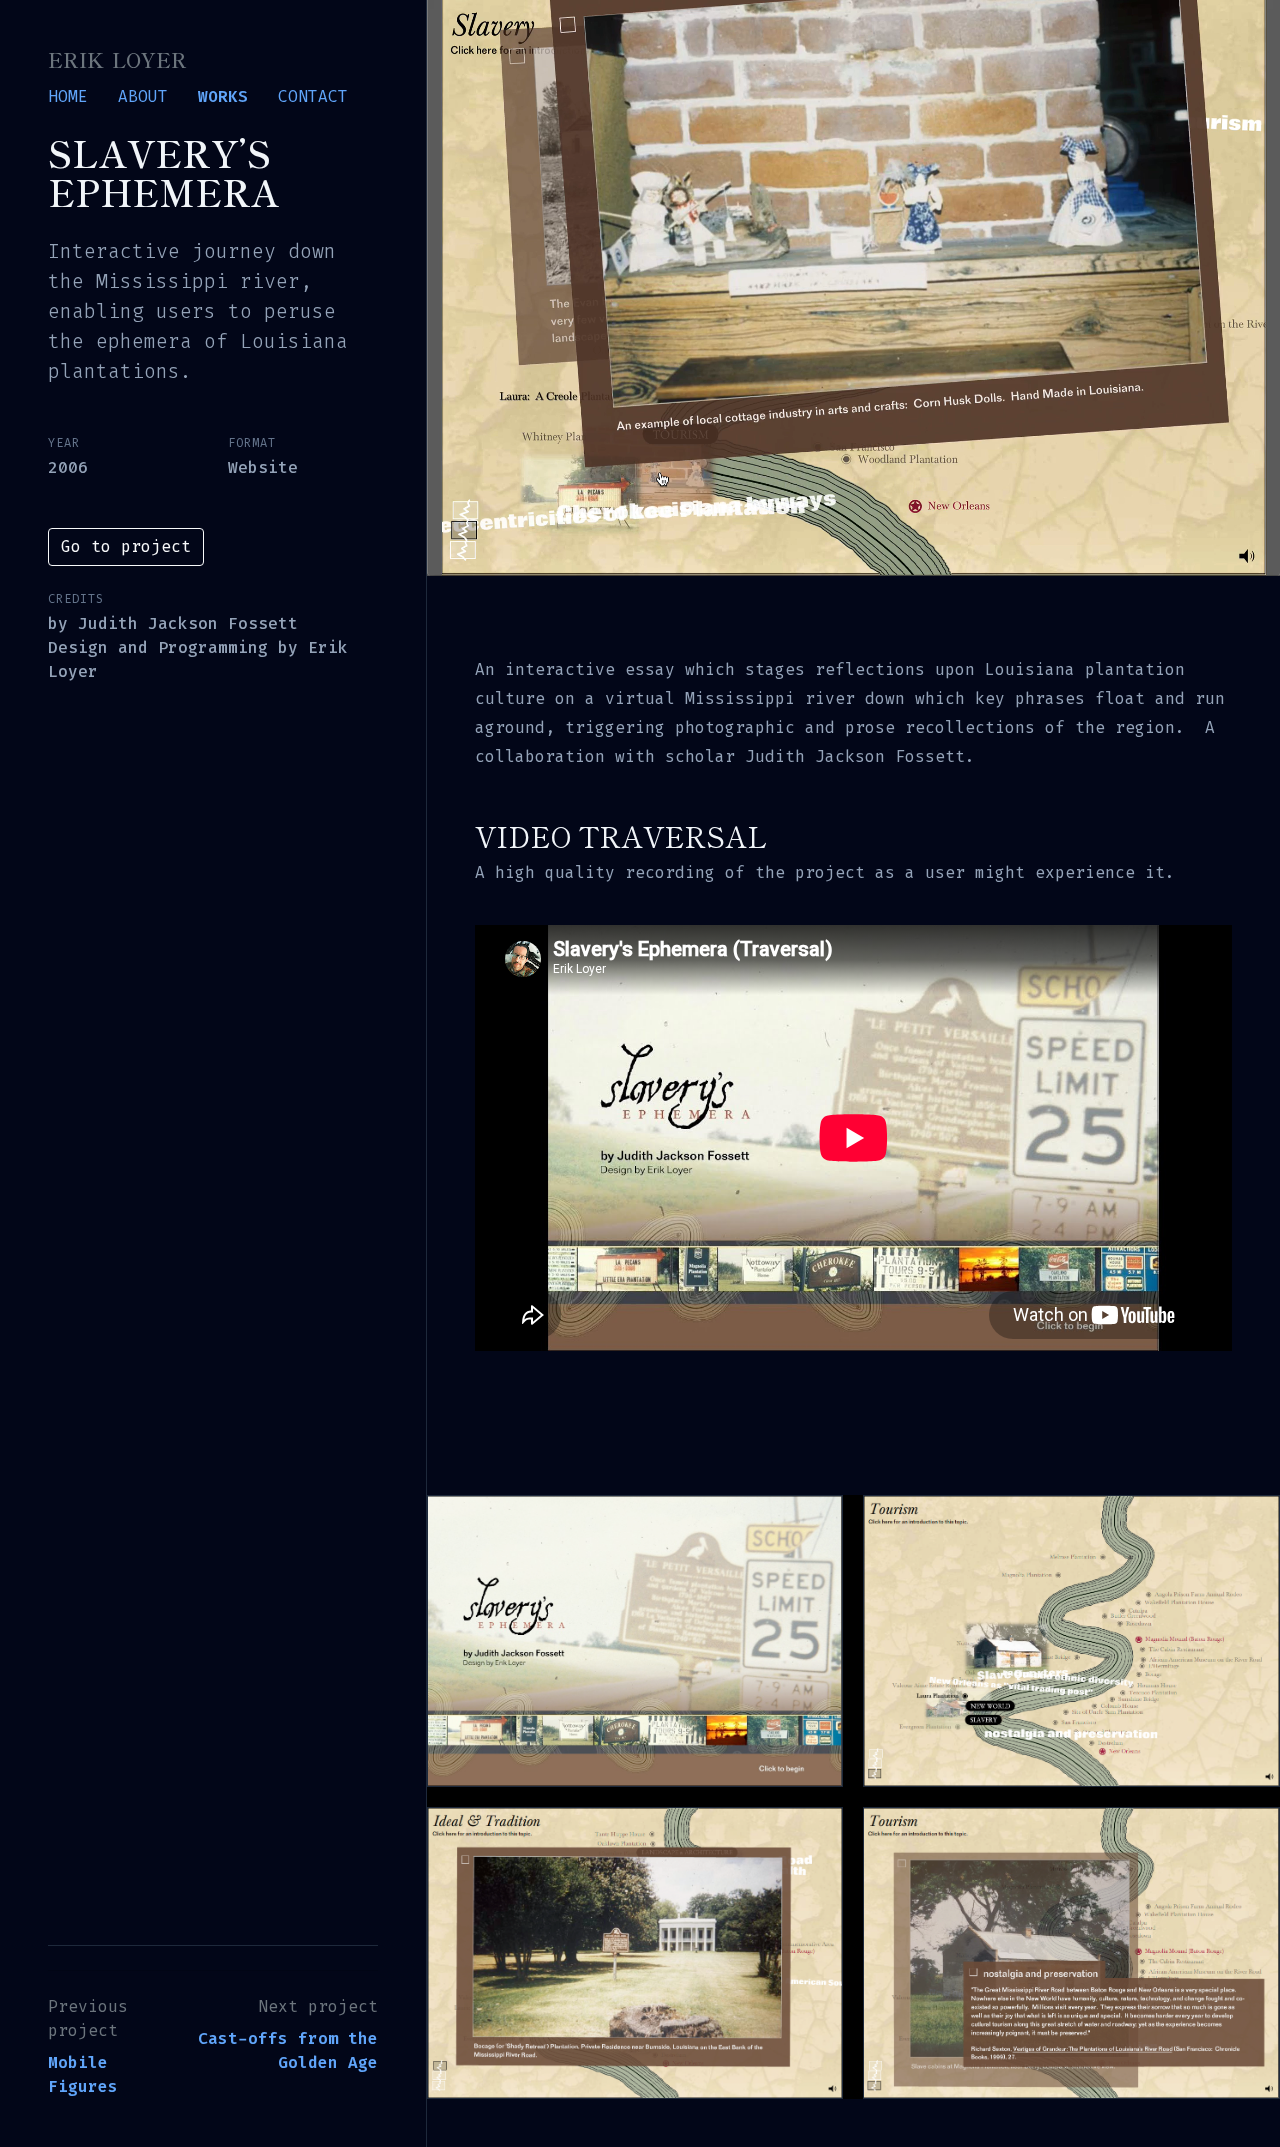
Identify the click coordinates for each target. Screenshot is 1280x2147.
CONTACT (313, 96)
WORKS (223, 96)
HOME (68, 96)
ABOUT (143, 96)
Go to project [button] (126, 546)
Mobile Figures (83, 2074)
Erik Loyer (117, 59)
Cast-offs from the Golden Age (288, 2050)
